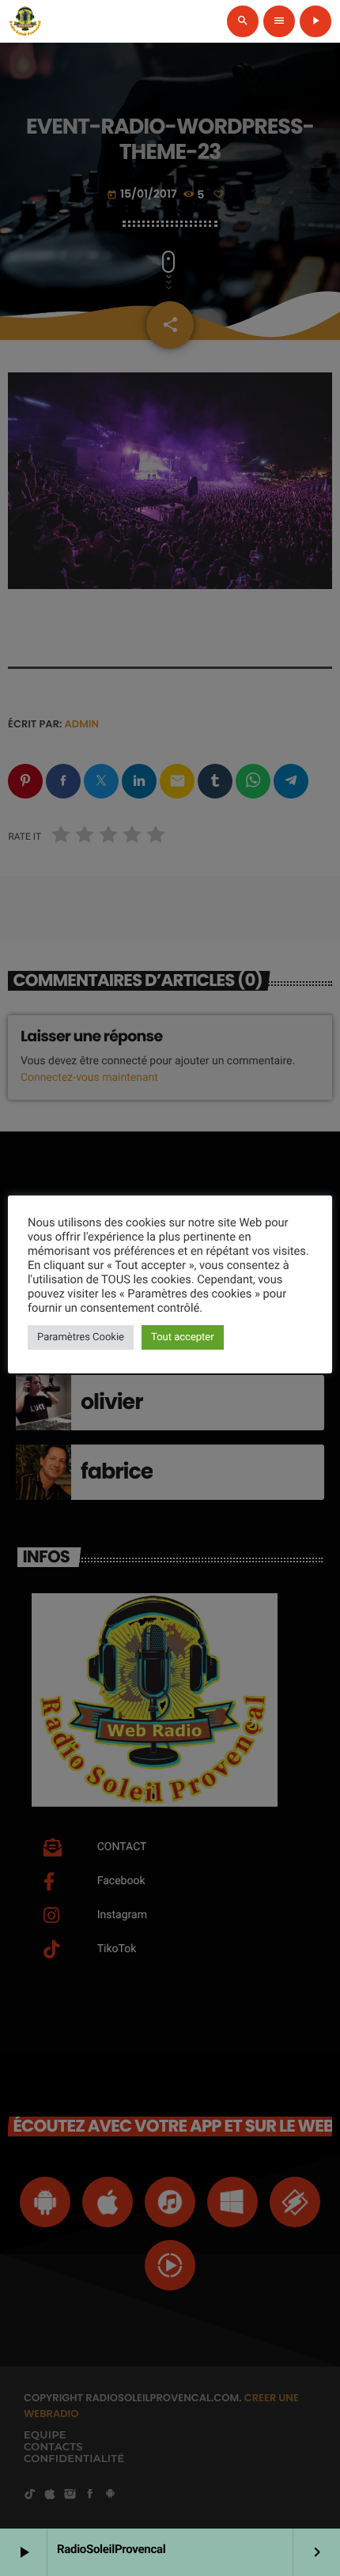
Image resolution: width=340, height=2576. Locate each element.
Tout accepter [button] (183, 1337)
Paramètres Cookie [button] (81, 1337)
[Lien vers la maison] (25, 21)
